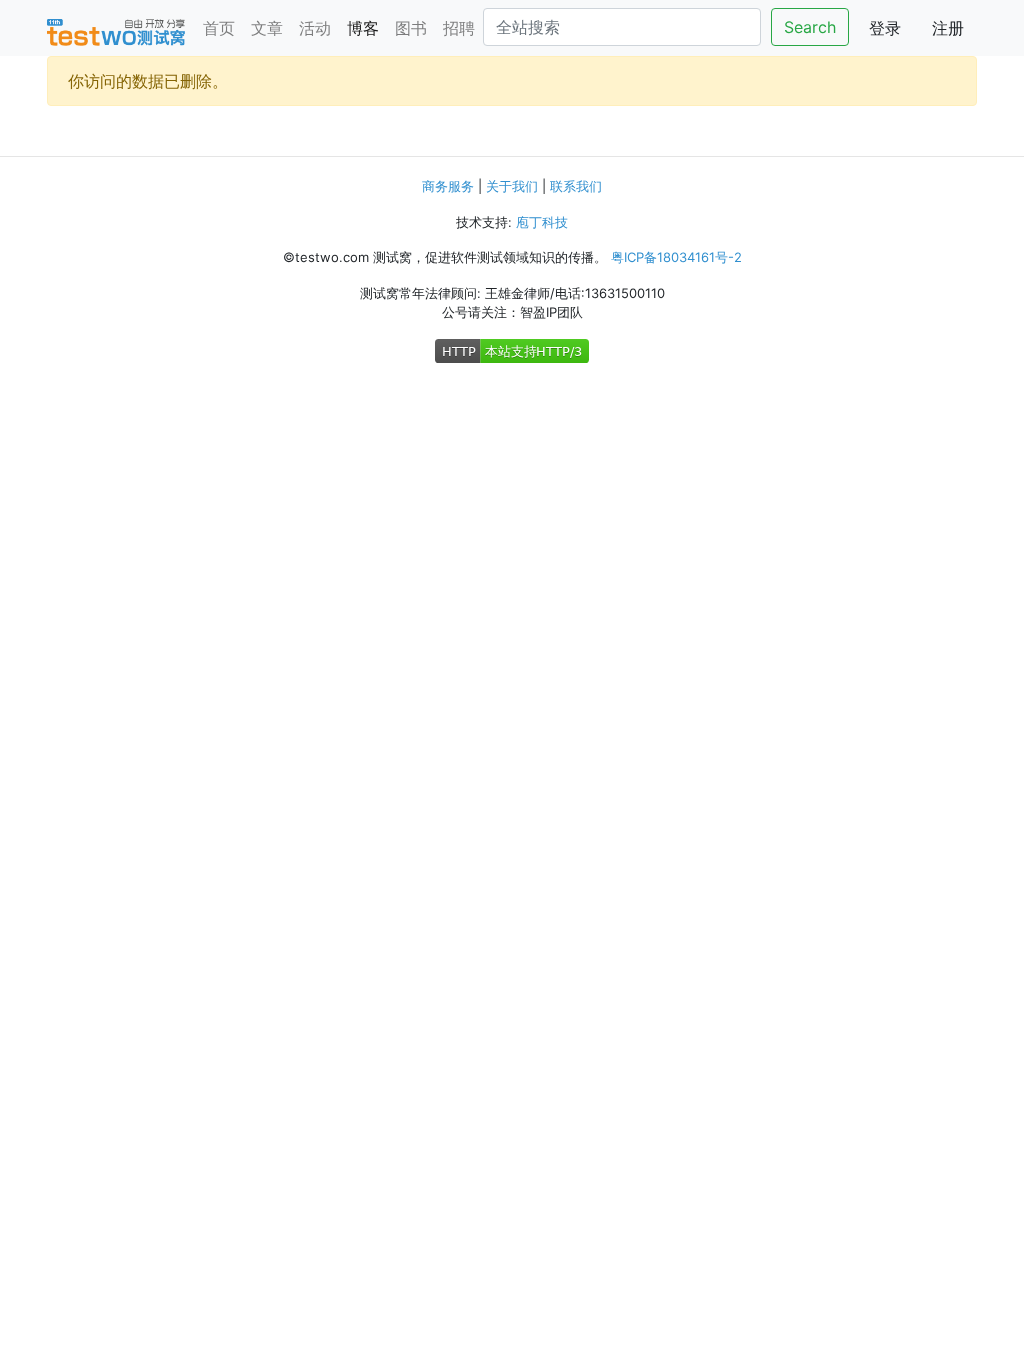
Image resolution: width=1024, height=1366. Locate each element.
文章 (267, 28)
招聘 (459, 28)
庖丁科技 (542, 222)
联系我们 (576, 186)
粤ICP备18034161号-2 (676, 257)
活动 (315, 28)
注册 (948, 28)
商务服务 (448, 186)
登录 (885, 28)
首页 (219, 28)
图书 (411, 28)
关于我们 (512, 186)
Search (810, 27)
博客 (363, 28)
